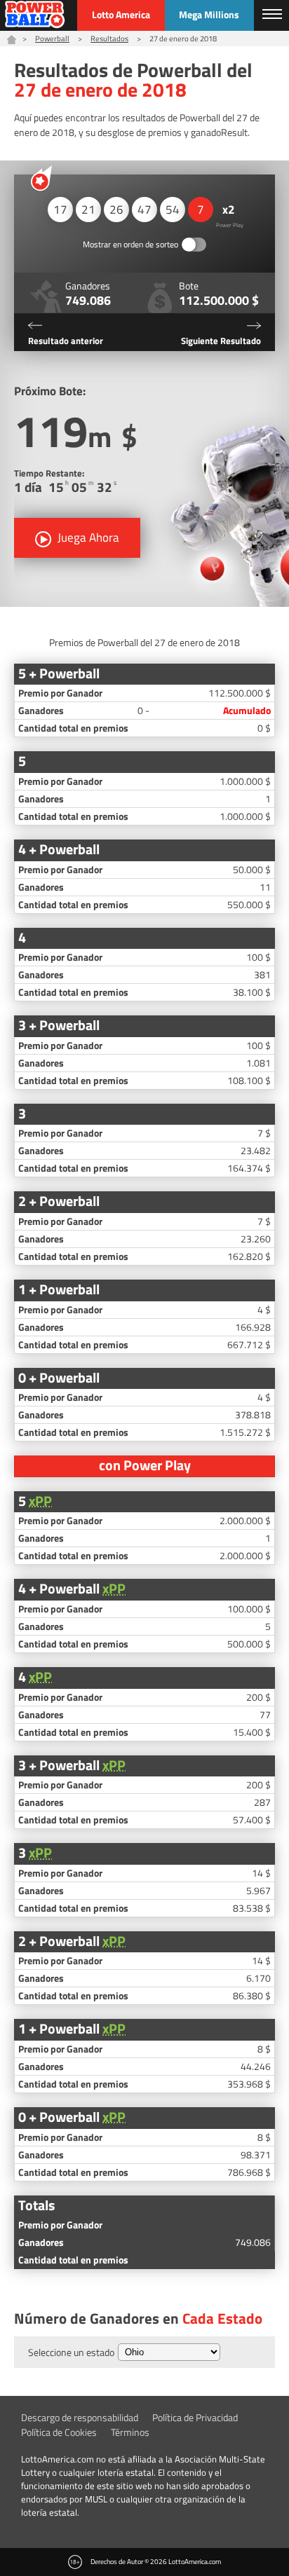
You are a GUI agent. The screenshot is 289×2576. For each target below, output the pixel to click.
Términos (130, 2432)
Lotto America (121, 14)
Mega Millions (209, 14)
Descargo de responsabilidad (80, 2417)
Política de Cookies (59, 2432)
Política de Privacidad (195, 2417)
